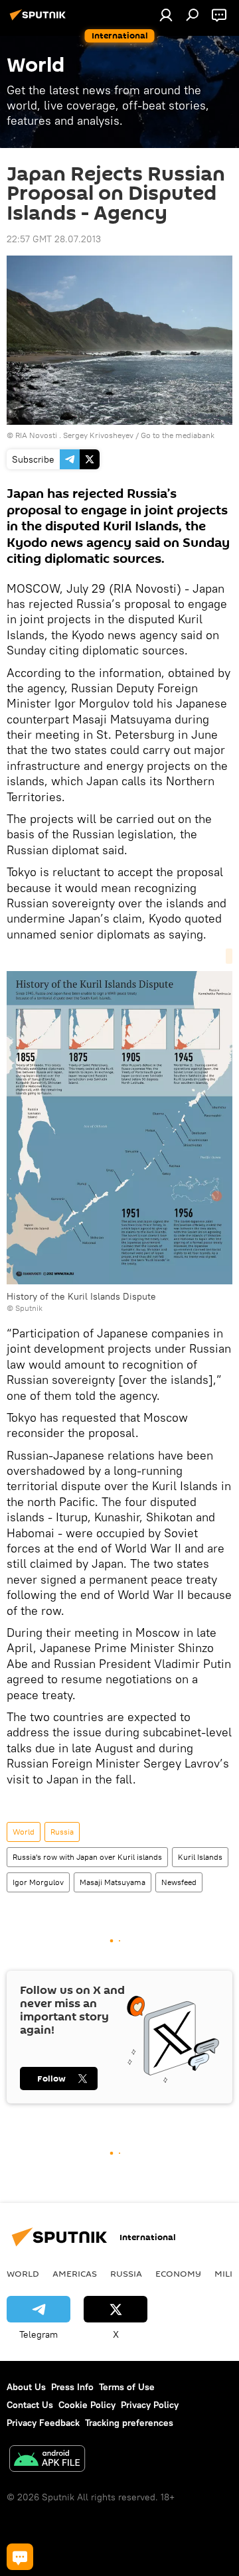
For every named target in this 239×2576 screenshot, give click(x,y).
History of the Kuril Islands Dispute (81, 1296)
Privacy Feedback (43, 2423)
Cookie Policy (87, 2405)
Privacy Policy (150, 2405)
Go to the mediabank (178, 435)
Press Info (72, 2387)
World (24, 1832)
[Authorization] (166, 15)
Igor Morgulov (38, 1882)
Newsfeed (179, 1882)
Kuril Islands (200, 1857)
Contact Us (30, 2405)
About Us (26, 2387)
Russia (62, 1832)
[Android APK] (47, 2460)
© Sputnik (25, 1308)
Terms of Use (127, 2387)
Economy (178, 2273)
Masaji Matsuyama (113, 1882)
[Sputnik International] (40, 20)
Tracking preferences (129, 2423)
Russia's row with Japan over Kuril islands (87, 1857)
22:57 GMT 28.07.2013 (54, 239)
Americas (75, 2273)
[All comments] (20, 2557)
